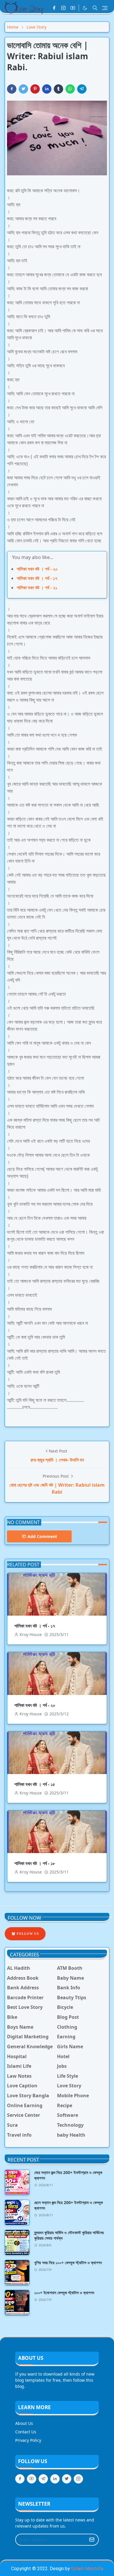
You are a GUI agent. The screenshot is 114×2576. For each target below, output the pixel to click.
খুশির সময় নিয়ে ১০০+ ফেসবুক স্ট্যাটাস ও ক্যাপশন (68, 2263)
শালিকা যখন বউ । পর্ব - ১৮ (35, 1863)
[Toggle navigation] (105, 8)
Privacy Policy (28, 2440)
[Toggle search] (95, 8)
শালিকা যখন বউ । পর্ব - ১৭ (37, 578)
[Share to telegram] (82, 89)
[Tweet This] (23, 89)
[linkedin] (55, 2479)
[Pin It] (35, 89)
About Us (24, 2423)
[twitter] (67, 2479)
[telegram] (43, 2479)
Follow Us (27, 1934)
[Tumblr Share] (58, 89)
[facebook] (54, 8)
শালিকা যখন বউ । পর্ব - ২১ (37, 588)
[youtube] (73, 8)
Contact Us (26, 2432)
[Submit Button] (92, 2540)
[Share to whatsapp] (70, 89)
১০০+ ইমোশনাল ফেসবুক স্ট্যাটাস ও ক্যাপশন (64, 2293)
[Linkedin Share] (47, 89)
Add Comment (42, 1536)
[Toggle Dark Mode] (85, 8)
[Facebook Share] (12, 89)
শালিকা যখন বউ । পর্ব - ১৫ (35, 1784)
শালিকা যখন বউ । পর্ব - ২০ (37, 569)
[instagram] (63, 8)
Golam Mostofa (87, 2569)
